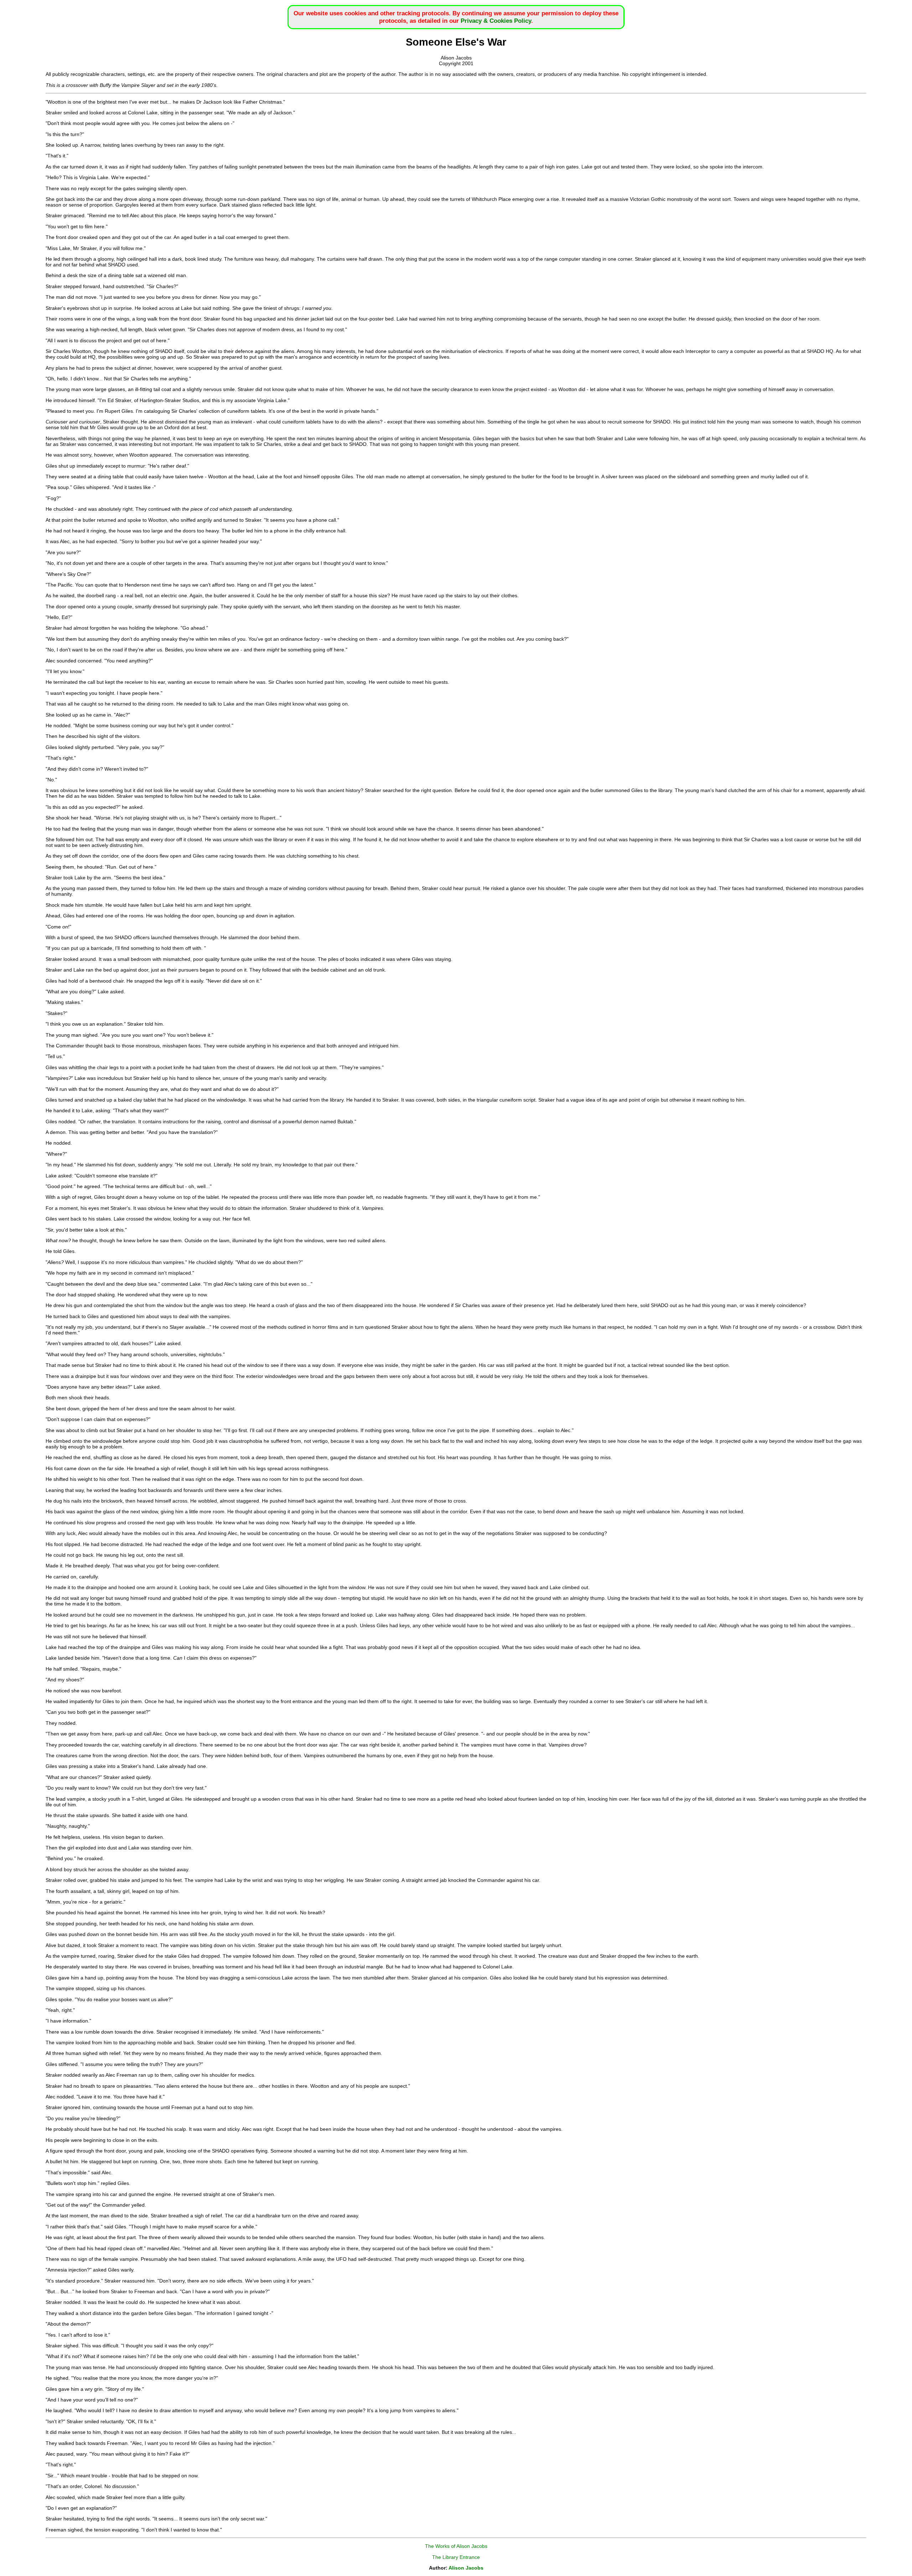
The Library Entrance (456, 2557)
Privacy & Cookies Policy (496, 21)
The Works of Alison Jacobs (456, 2546)
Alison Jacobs (466, 2568)
